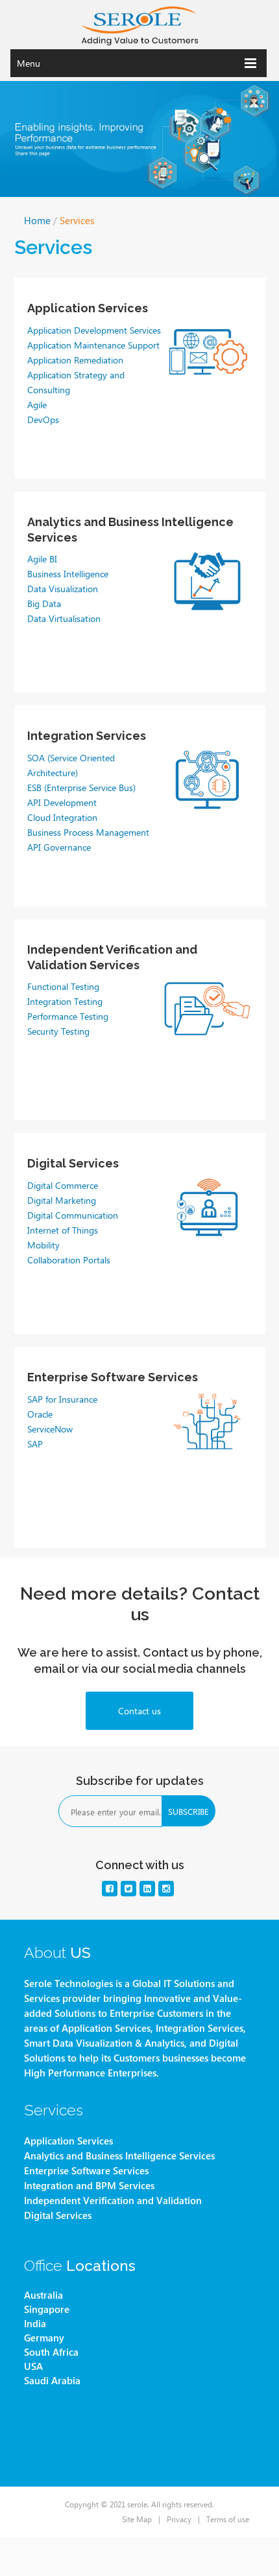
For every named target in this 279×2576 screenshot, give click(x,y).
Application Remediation (75, 360)
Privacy (179, 2519)
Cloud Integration (62, 817)
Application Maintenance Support (93, 345)
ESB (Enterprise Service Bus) (81, 787)
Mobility (43, 1245)
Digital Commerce (63, 1185)
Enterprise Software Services (86, 2171)
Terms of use (228, 2519)
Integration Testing (65, 1001)
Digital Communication (73, 1215)
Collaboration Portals (69, 1259)
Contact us (139, 1710)
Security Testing (58, 1031)
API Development (62, 802)
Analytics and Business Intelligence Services (119, 2156)
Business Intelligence (68, 573)
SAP (35, 1443)
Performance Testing (68, 1016)
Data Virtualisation (64, 618)
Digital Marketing (62, 1200)
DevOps (43, 419)
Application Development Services (94, 330)
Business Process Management (88, 832)
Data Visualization (63, 588)
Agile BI (42, 558)
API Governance (59, 847)
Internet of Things (63, 1230)
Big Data (44, 603)
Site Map (137, 2519)
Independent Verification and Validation (113, 2201)
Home (37, 220)
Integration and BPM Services (89, 2186)
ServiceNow (50, 1429)
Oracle (40, 1414)
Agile (37, 404)
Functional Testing (63, 986)
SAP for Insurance (62, 1399)
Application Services (68, 2141)
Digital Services (73, 1163)
